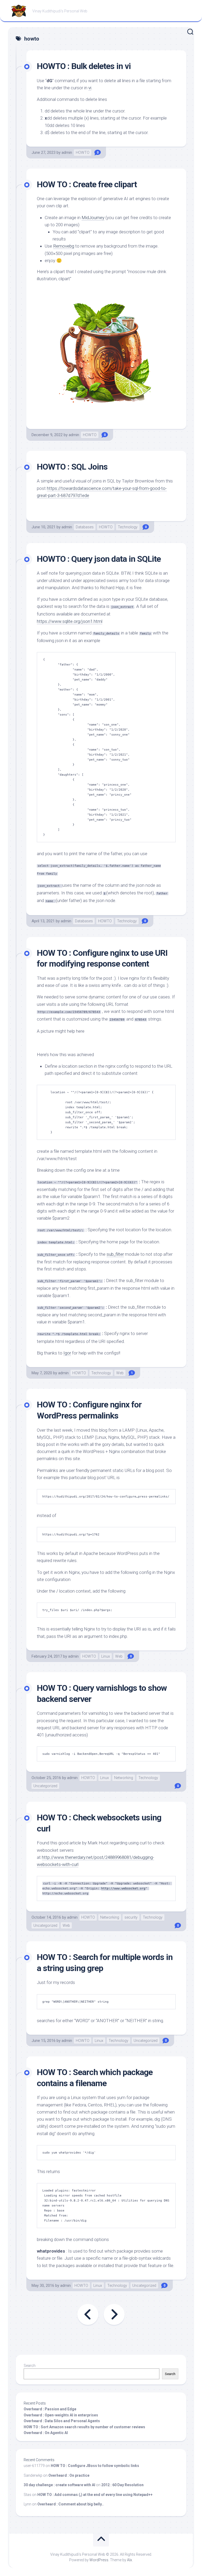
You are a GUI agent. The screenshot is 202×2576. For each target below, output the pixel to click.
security (131, 1917)
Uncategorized (45, 1786)
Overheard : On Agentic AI (46, 2433)
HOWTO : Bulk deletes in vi (84, 66)
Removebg (64, 246)
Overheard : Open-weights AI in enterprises (61, 2415)
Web (120, 1373)
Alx (130, 2560)
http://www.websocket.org (123, 1888)
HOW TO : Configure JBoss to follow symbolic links (95, 2466)
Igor (67, 1353)
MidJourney (93, 218)
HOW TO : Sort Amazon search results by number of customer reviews (84, 2427)
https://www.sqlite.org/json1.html (70, 621)
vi (90, 88)
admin (67, 152)
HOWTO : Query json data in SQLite (99, 559)
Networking (124, 1778)
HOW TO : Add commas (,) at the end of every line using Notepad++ (95, 2495)
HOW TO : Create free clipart (87, 184)
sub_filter (115, 1254)
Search (30, 2366)
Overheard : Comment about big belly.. (70, 2504)
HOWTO (83, 152)
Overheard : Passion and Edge (50, 2409)
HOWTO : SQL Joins (72, 467)
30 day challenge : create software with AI (59, 2485)
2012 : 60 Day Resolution (122, 2485)
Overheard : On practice (69, 2475)
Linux (106, 1656)
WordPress (99, 2560)
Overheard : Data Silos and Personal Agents (62, 2421)
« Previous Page (88, 2314)
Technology (128, 527)
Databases (85, 527)
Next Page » (114, 2314)
